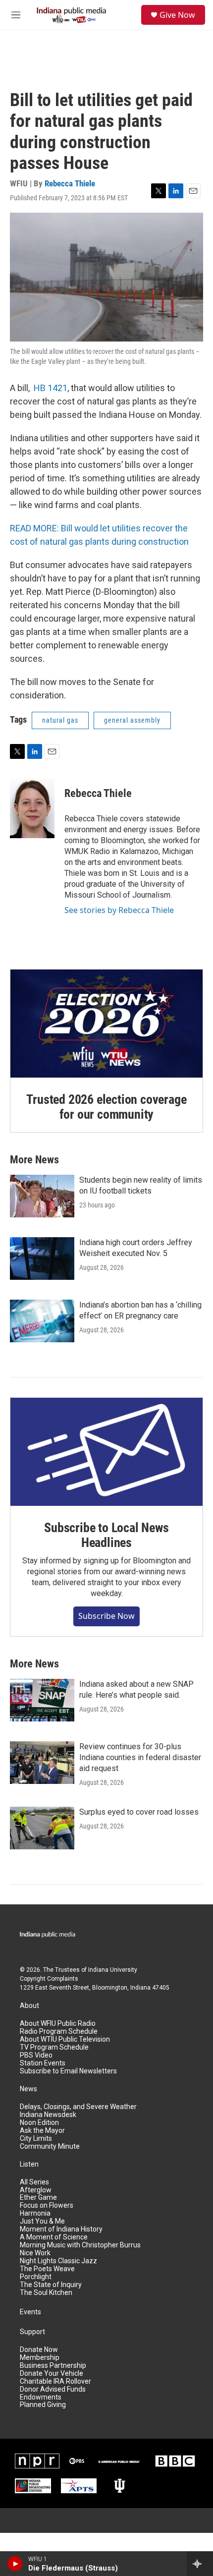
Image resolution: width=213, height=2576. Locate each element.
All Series (34, 2182)
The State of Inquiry (51, 2285)
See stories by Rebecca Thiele (119, 910)
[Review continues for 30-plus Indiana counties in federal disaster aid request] (42, 1763)
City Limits (36, 2139)
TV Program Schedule (54, 2047)
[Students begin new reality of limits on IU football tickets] (42, 1196)
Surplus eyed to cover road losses (139, 1812)
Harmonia (35, 2213)
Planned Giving (43, 2405)
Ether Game (38, 2198)
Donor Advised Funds (53, 2389)
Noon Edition (39, 2123)
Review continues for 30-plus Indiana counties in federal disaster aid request (140, 1757)
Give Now (177, 15)
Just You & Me (42, 2221)
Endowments (41, 2397)
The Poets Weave (47, 2269)
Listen (29, 2164)
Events (30, 2312)
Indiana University (113, 1970)
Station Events (43, 2063)
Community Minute (50, 2147)
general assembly (132, 720)
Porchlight (36, 2277)
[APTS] (79, 2486)
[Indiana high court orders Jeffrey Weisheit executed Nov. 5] (42, 1259)
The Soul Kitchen (46, 2293)
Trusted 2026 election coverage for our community (106, 1107)
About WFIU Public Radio (58, 2024)
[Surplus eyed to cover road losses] (42, 1828)
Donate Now (39, 2350)
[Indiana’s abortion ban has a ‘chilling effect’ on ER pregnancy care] (42, 1321)
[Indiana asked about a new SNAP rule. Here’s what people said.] (42, 1700)
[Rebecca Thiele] (32, 808)
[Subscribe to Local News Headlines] (106, 1452)
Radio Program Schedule (59, 2032)
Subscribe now (106, 1616)
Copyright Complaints (49, 1979)
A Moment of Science (54, 2237)
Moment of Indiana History (61, 2229)
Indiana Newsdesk (48, 2115)
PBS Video (36, 2055)
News (28, 2089)
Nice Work (35, 2253)
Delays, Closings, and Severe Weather (78, 2107)
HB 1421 (51, 388)
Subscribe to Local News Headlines (106, 1535)
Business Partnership (53, 2366)
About (29, 2006)
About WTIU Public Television (65, 2039)
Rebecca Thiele (70, 183)
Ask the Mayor (42, 2131)
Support (32, 2332)
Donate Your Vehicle (52, 2374)
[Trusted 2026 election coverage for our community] (106, 1024)
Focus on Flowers (47, 2205)
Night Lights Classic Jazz (58, 2261)
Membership (40, 2358)
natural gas (60, 720)
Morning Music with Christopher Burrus (80, 2245)
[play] (15, 2564)
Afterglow (36, 2190)
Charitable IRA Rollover (55, 2381)
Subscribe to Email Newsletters (68, 2071)
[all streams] (200, 2564)
